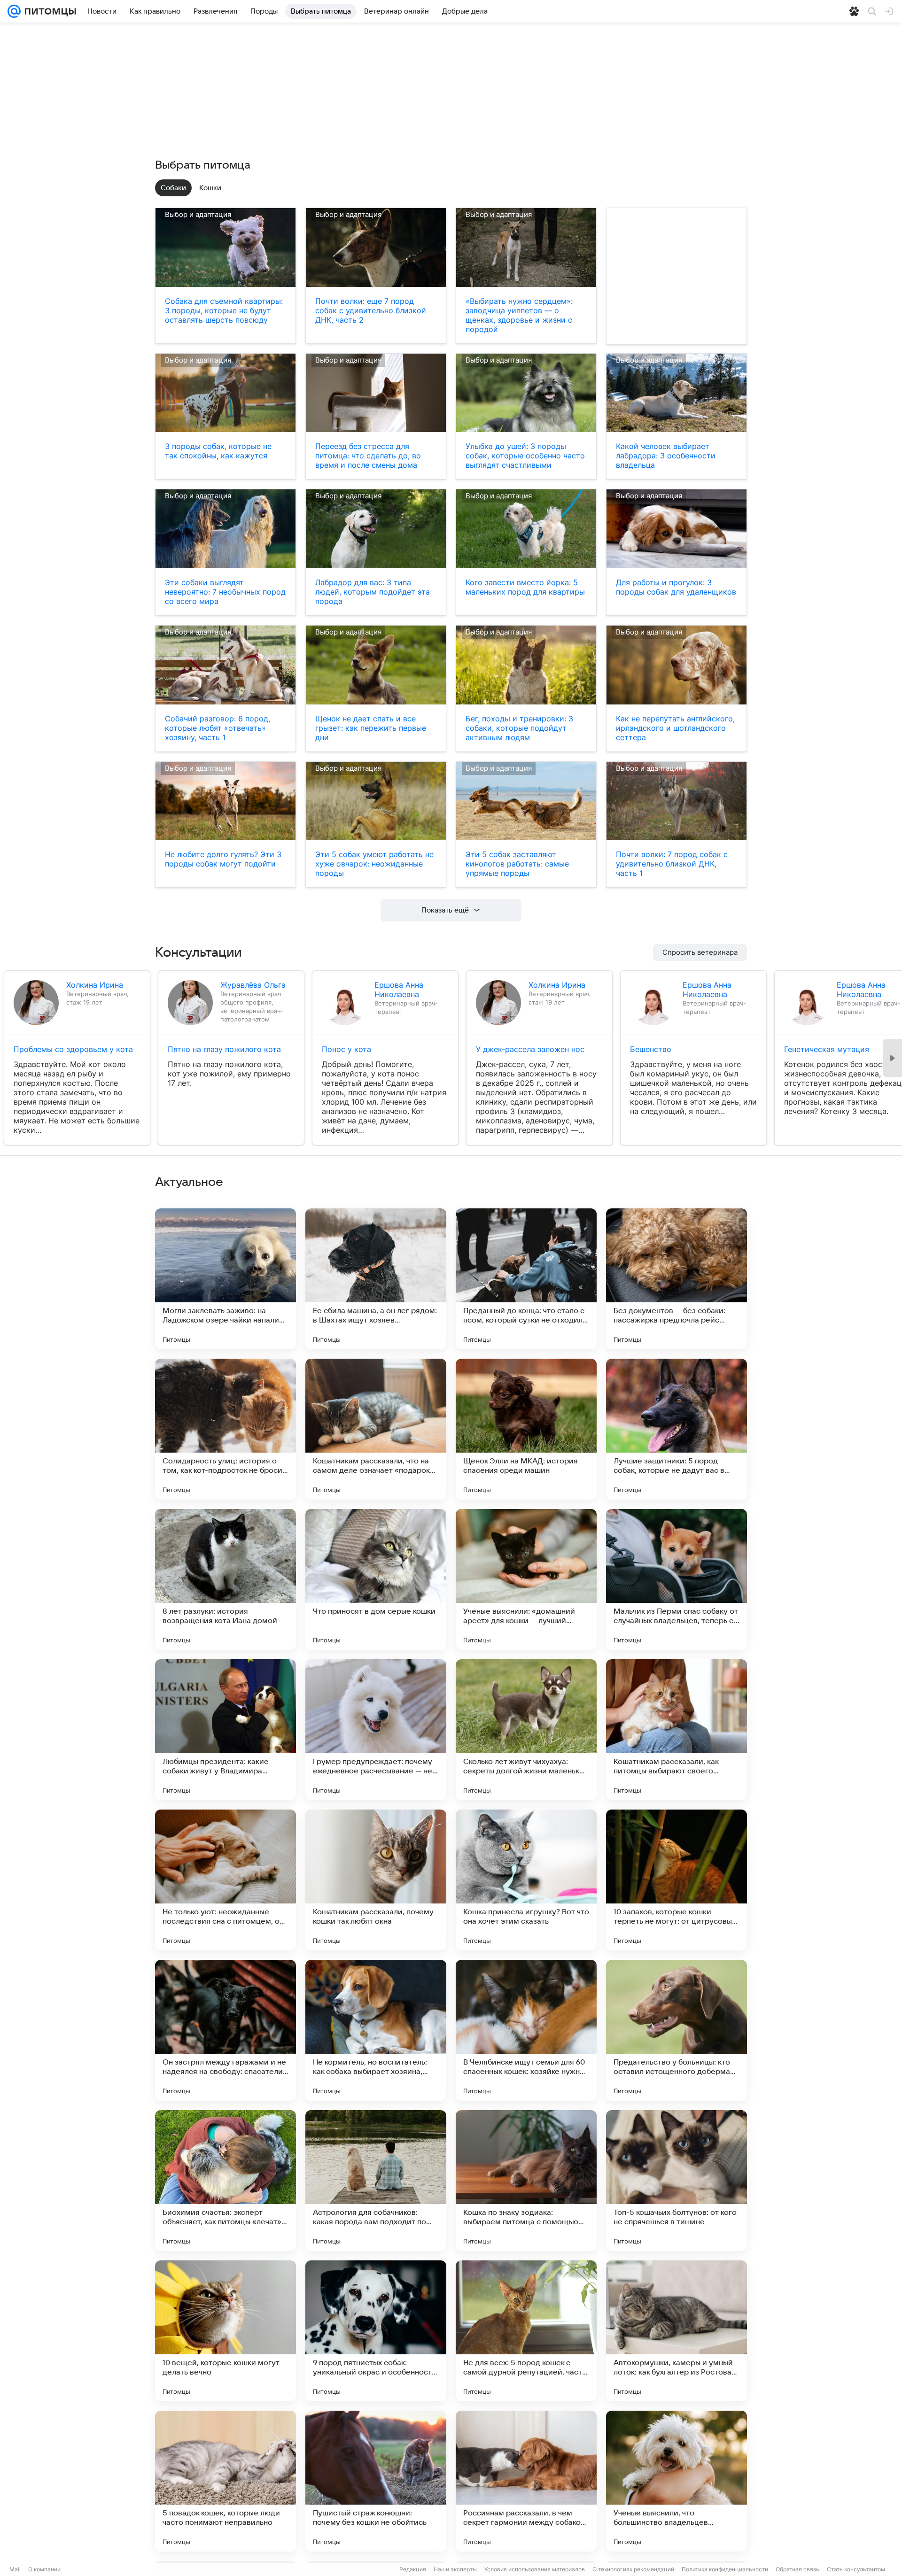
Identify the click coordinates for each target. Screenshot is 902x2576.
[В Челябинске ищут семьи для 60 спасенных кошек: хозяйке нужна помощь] (526, 2030)
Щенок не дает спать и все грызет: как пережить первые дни (371, 728)
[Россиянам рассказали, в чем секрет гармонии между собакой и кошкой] (526, 2481)
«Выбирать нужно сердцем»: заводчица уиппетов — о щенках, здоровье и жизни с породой (519, 315)
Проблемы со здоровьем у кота (73, 1049)
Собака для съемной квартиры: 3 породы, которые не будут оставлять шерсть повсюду (224, 310)
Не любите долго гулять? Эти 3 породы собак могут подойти (223, 859)
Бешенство (651, 1049)
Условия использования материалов (535, 2569)
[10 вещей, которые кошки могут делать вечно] (225, 2331)
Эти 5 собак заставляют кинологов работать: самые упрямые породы (517, 864)
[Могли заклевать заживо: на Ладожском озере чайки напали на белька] (225, 1279)
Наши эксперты (455, 2569)
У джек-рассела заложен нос (530, 1049)
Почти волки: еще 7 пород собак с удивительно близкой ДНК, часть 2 (371, 310)
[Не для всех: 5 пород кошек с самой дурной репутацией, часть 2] (526, 2331)
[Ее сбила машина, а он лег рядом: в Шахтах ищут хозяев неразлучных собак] (376, 1279)
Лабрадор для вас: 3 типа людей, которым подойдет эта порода (373, 592)
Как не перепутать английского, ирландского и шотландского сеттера (675, 728)
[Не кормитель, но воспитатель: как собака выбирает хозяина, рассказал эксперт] (376, 2030)
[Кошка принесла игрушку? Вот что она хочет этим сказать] (526, 1880)
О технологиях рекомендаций (633, 2569)
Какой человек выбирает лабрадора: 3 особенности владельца (666, 456)
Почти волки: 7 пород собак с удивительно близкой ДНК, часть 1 (672, 864)
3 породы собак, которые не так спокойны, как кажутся (218, 451)
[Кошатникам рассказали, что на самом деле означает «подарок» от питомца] (376, 1429)
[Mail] (14, 11)
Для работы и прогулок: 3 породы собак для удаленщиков (676, 587)
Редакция (413, 2569)
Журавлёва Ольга (253, 985)
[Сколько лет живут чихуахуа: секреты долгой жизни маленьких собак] (526, 1730)
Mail (15, 2569)
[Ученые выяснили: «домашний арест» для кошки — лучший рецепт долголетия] (526, 1579)
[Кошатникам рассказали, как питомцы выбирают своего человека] (676, 1730)
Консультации (198, 952)
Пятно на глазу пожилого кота (224, 1049)
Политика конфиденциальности (725, 2569)
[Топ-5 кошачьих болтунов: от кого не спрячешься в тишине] (676, 2181)
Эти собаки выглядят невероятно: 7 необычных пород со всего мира (225, 592)
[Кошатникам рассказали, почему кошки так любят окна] (376, 1880)
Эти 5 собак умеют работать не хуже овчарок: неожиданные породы (374, 864)
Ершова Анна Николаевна (399, 990)
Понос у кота (346, 1049)
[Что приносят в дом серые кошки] (376, 1579)
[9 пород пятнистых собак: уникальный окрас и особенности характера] (376, 2331)
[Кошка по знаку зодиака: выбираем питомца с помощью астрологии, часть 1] (526, 2181)
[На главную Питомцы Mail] (48, 11)
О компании (44, 2569)
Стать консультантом (856, 2569)
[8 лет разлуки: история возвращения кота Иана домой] (225, 1579)
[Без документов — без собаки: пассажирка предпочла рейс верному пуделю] (676, 1279)
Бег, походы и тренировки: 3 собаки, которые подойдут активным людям (519, 728)
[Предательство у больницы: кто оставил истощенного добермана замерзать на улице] (676, 2030)
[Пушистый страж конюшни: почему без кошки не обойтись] (376, 2481)
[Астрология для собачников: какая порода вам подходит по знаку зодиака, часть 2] (376, 2181)
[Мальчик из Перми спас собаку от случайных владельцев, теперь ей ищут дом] (676, 1579)
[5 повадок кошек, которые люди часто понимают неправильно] (225, 2481)
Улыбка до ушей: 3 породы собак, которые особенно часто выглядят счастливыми (525, 456)
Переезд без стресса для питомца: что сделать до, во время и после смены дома (368, 456)
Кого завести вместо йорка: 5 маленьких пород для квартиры (525, 587)
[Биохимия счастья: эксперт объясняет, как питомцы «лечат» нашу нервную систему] (225, 2181)
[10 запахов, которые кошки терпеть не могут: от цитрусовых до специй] (676, 1880)
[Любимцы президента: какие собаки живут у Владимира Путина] (225, 1730)
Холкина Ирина (95, 985)
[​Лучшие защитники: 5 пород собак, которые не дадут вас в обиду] (676, 1429)
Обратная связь (797, 2569)
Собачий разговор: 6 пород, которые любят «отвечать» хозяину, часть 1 (218, 728)
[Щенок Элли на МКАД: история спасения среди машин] (526, 1429)
